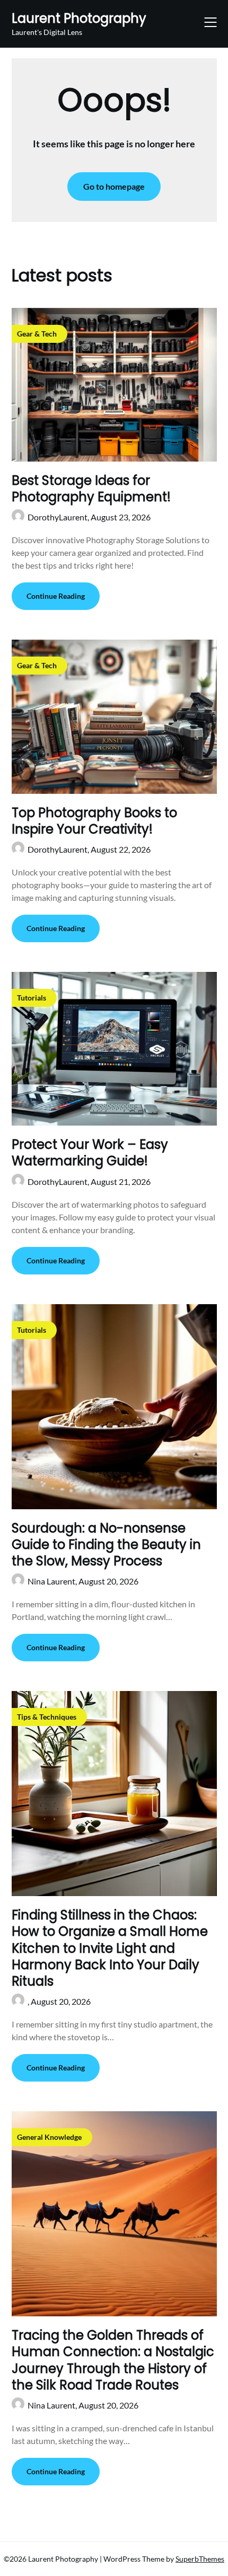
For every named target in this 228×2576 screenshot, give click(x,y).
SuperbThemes (200, 2559)
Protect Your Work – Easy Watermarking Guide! (90, 1153)
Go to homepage (114, 186)
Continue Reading (56, 596)
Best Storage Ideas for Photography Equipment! (91, 489)
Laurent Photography (79, 18)
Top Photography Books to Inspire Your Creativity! (94, 821)
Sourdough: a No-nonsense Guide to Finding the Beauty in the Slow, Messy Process (106, 1544)
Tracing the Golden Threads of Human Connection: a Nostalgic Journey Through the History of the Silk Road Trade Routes (113, 2360)
